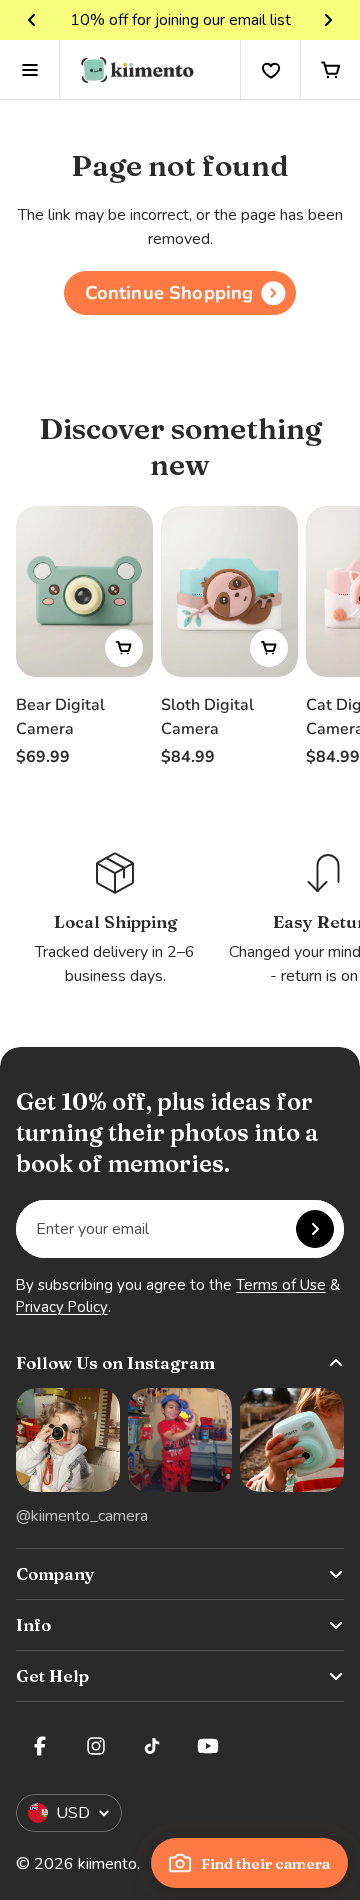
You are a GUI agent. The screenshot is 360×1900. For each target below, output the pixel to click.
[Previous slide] (32, 20)
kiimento (107, 1864)
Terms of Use (281, 1285)
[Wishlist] (270, 70)
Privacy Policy (62, 1307)
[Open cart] (330, 70)
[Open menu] (30, 70)
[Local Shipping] (115, 918)
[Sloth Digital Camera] (229, 591)
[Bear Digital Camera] (84, 591)
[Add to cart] (124, 648)
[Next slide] (328, 20)
